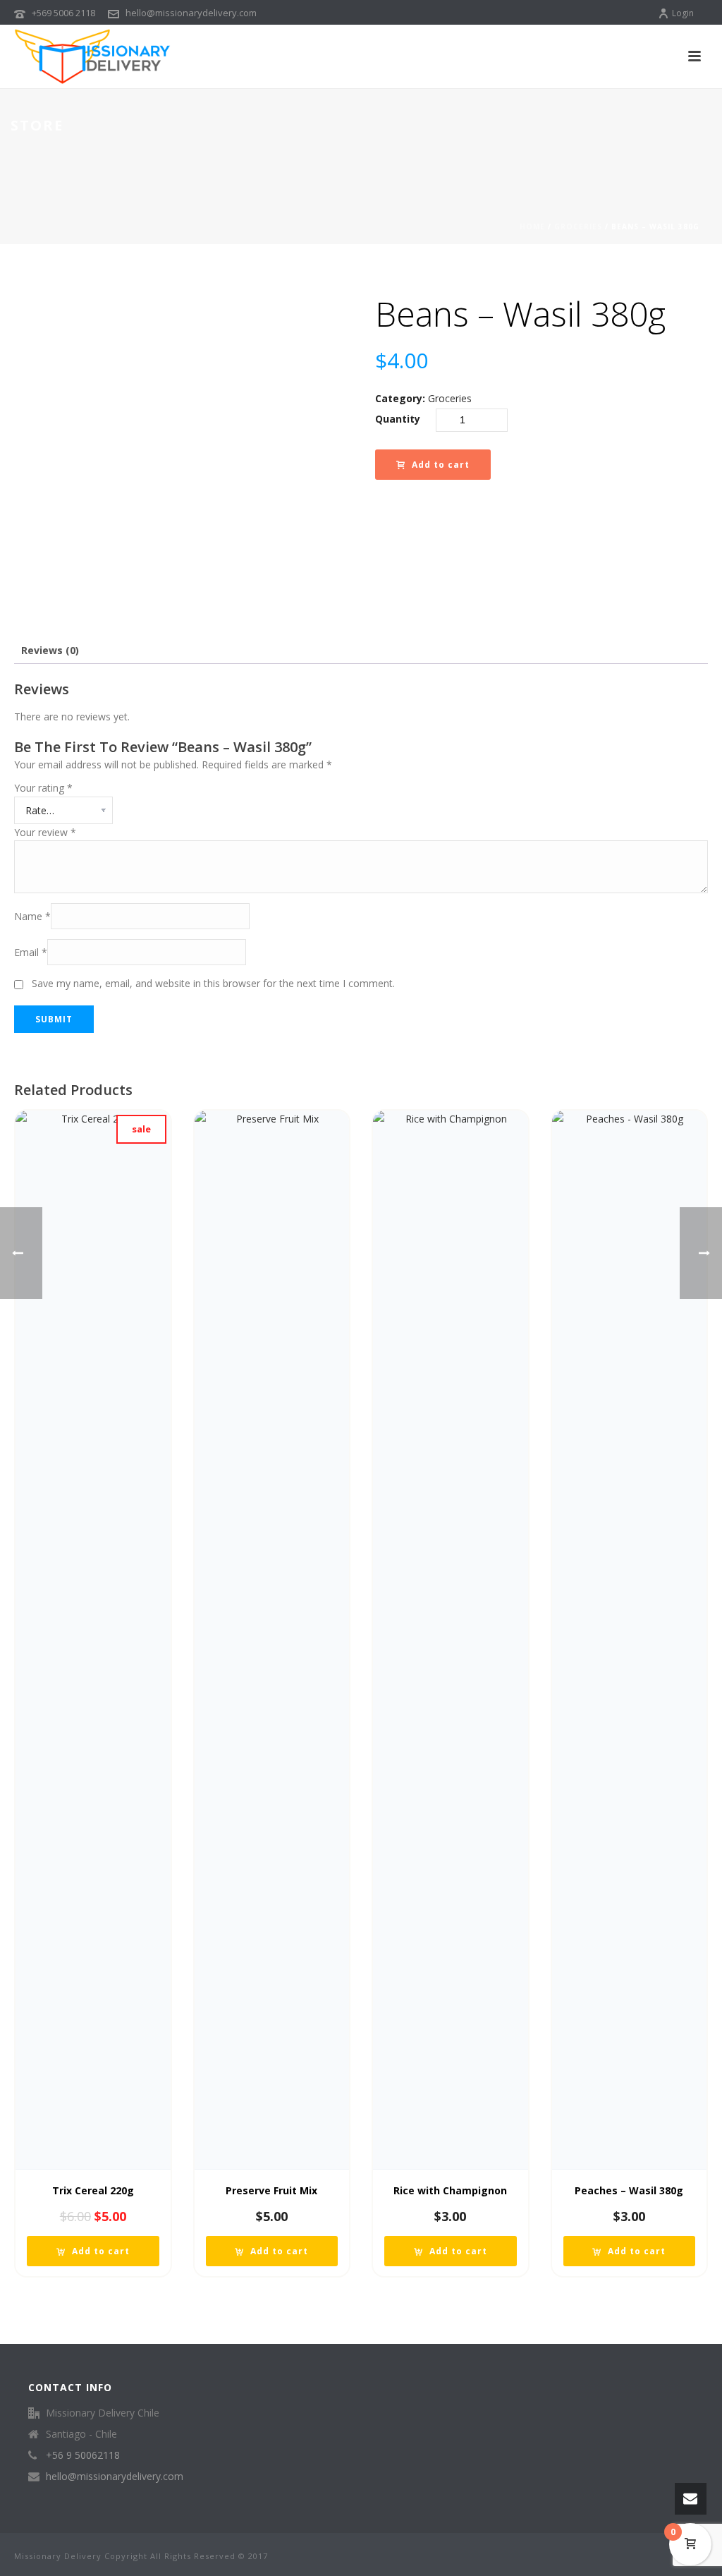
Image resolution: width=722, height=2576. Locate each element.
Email (31, 952)
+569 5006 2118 (63, 13)
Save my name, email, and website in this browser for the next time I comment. (213, 983)
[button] (93, 2251)
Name (32, 916)
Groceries (578, 226)
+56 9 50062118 (83, 2455)
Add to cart (441, 465)
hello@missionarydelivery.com (191, 13)
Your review (45, 832)
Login (683, 13)
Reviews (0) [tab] (50, 650)
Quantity (398, 419)
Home (532, 226)
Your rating (43, 788)
